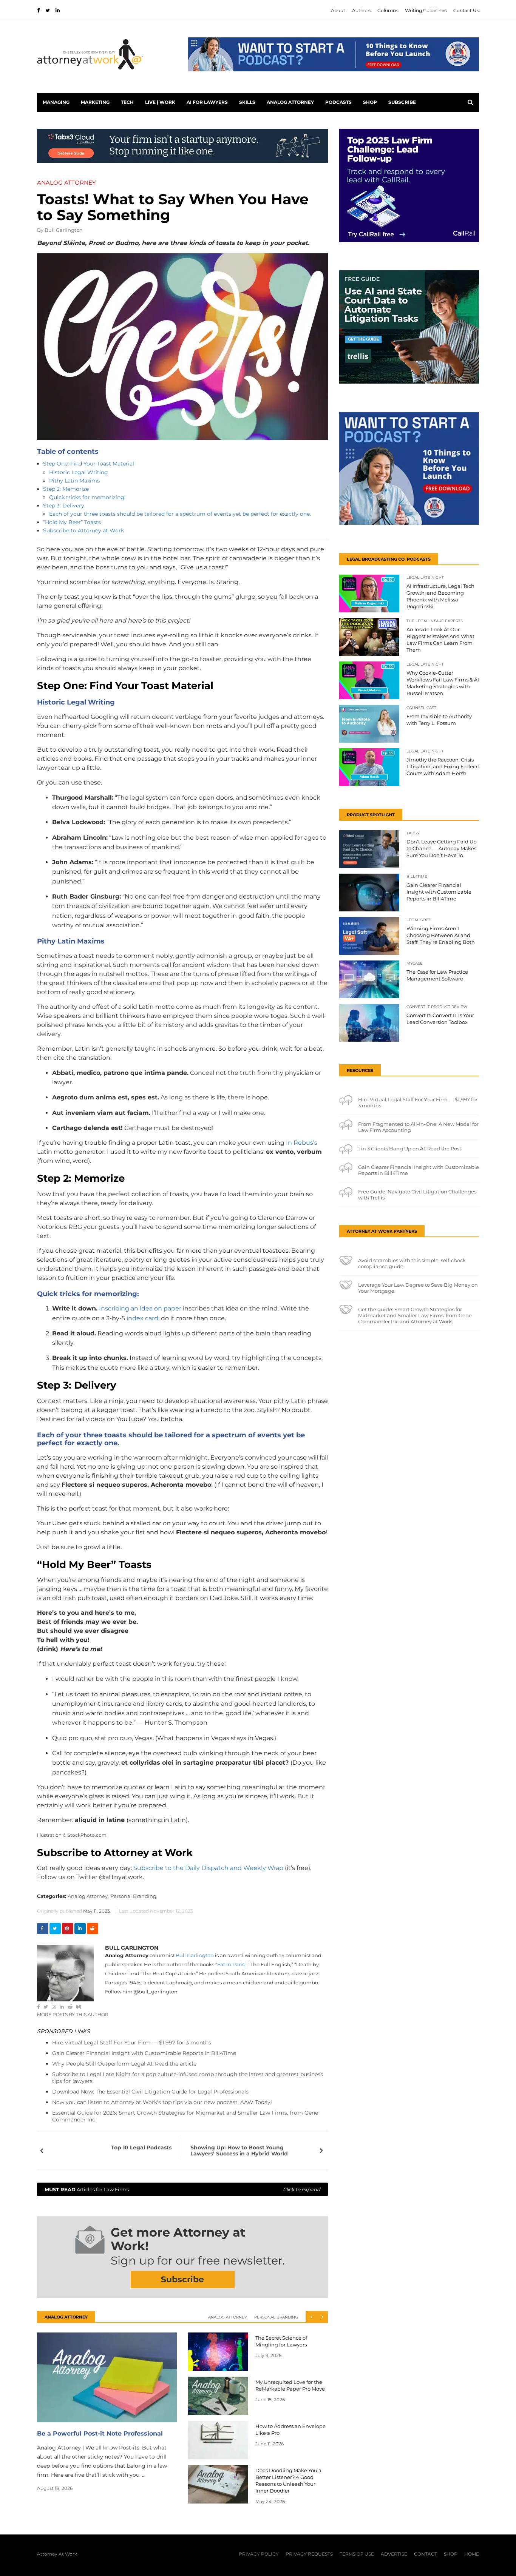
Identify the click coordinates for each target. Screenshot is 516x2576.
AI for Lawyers (207, 102)
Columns (388, 10)
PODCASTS (338, 102)
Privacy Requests (309, 2554)
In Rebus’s (301, 1143)
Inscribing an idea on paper (140, 1308)
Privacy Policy (259, 2554)
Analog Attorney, (88, 1896)
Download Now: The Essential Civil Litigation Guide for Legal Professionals (150, 2092)
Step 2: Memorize (66, 489)
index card (142, 1318)
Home (472, 2554)
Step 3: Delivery (64, 506)
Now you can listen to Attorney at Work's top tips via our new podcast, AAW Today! (162, 2102)
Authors (361, 10)
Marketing (95, 102)
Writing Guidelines (426, 10)
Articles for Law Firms (182, 2189)
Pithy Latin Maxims (74, 481)
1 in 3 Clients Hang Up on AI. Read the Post (410, 1148)
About (338, 10)
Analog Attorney (290, 102)
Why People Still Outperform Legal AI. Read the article (124, 2064)
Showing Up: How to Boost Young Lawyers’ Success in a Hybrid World (239, 2151)
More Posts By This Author (73, 2014)
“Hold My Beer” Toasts (72, 522)
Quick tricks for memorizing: (87, 497)
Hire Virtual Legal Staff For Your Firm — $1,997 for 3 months (132, 2043)
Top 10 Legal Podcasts (141, 2147)
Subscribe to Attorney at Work (83, 530)
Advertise (394, 2554)
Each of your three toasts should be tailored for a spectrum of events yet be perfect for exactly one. (180, 514)
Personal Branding (133, 1896)
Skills (247, 102)
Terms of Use (357, 2554)
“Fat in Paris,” (231, 1964)
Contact (426, 2554)
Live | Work (160, 102)
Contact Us (466, 10)
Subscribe (402, 102)
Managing (56, 102)
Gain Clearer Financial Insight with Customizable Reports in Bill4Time (144, 2053)
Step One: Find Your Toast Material (89, 464)
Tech (127, 102)
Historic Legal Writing (79, 472)
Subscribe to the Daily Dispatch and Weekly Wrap (208, 1868)
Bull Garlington (64, 230)
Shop (370, 102)
